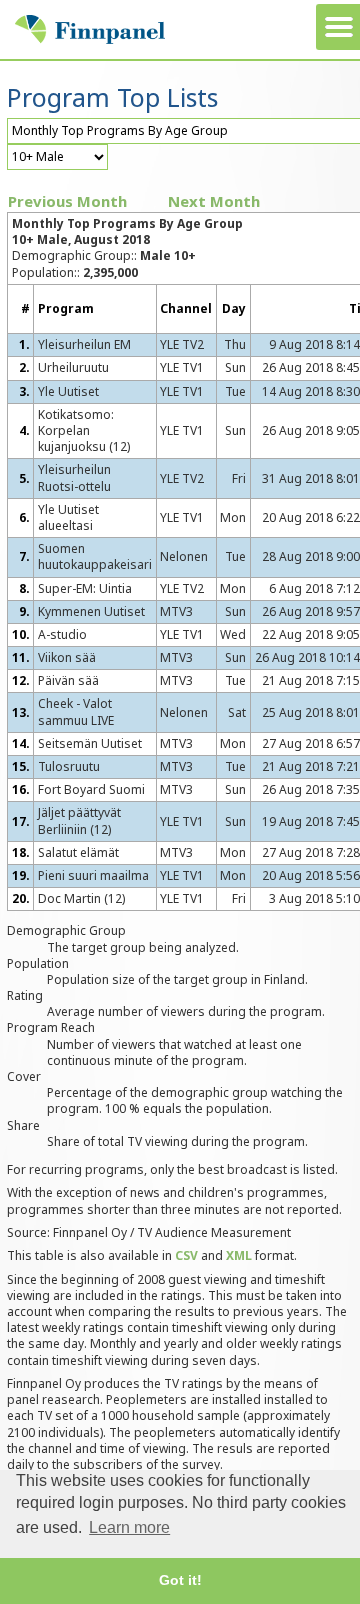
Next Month (214, 201)
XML (239, 1255)
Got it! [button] (180, 1580)
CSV (186, 1255)
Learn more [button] (129, 1527)
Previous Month (67, 201)
